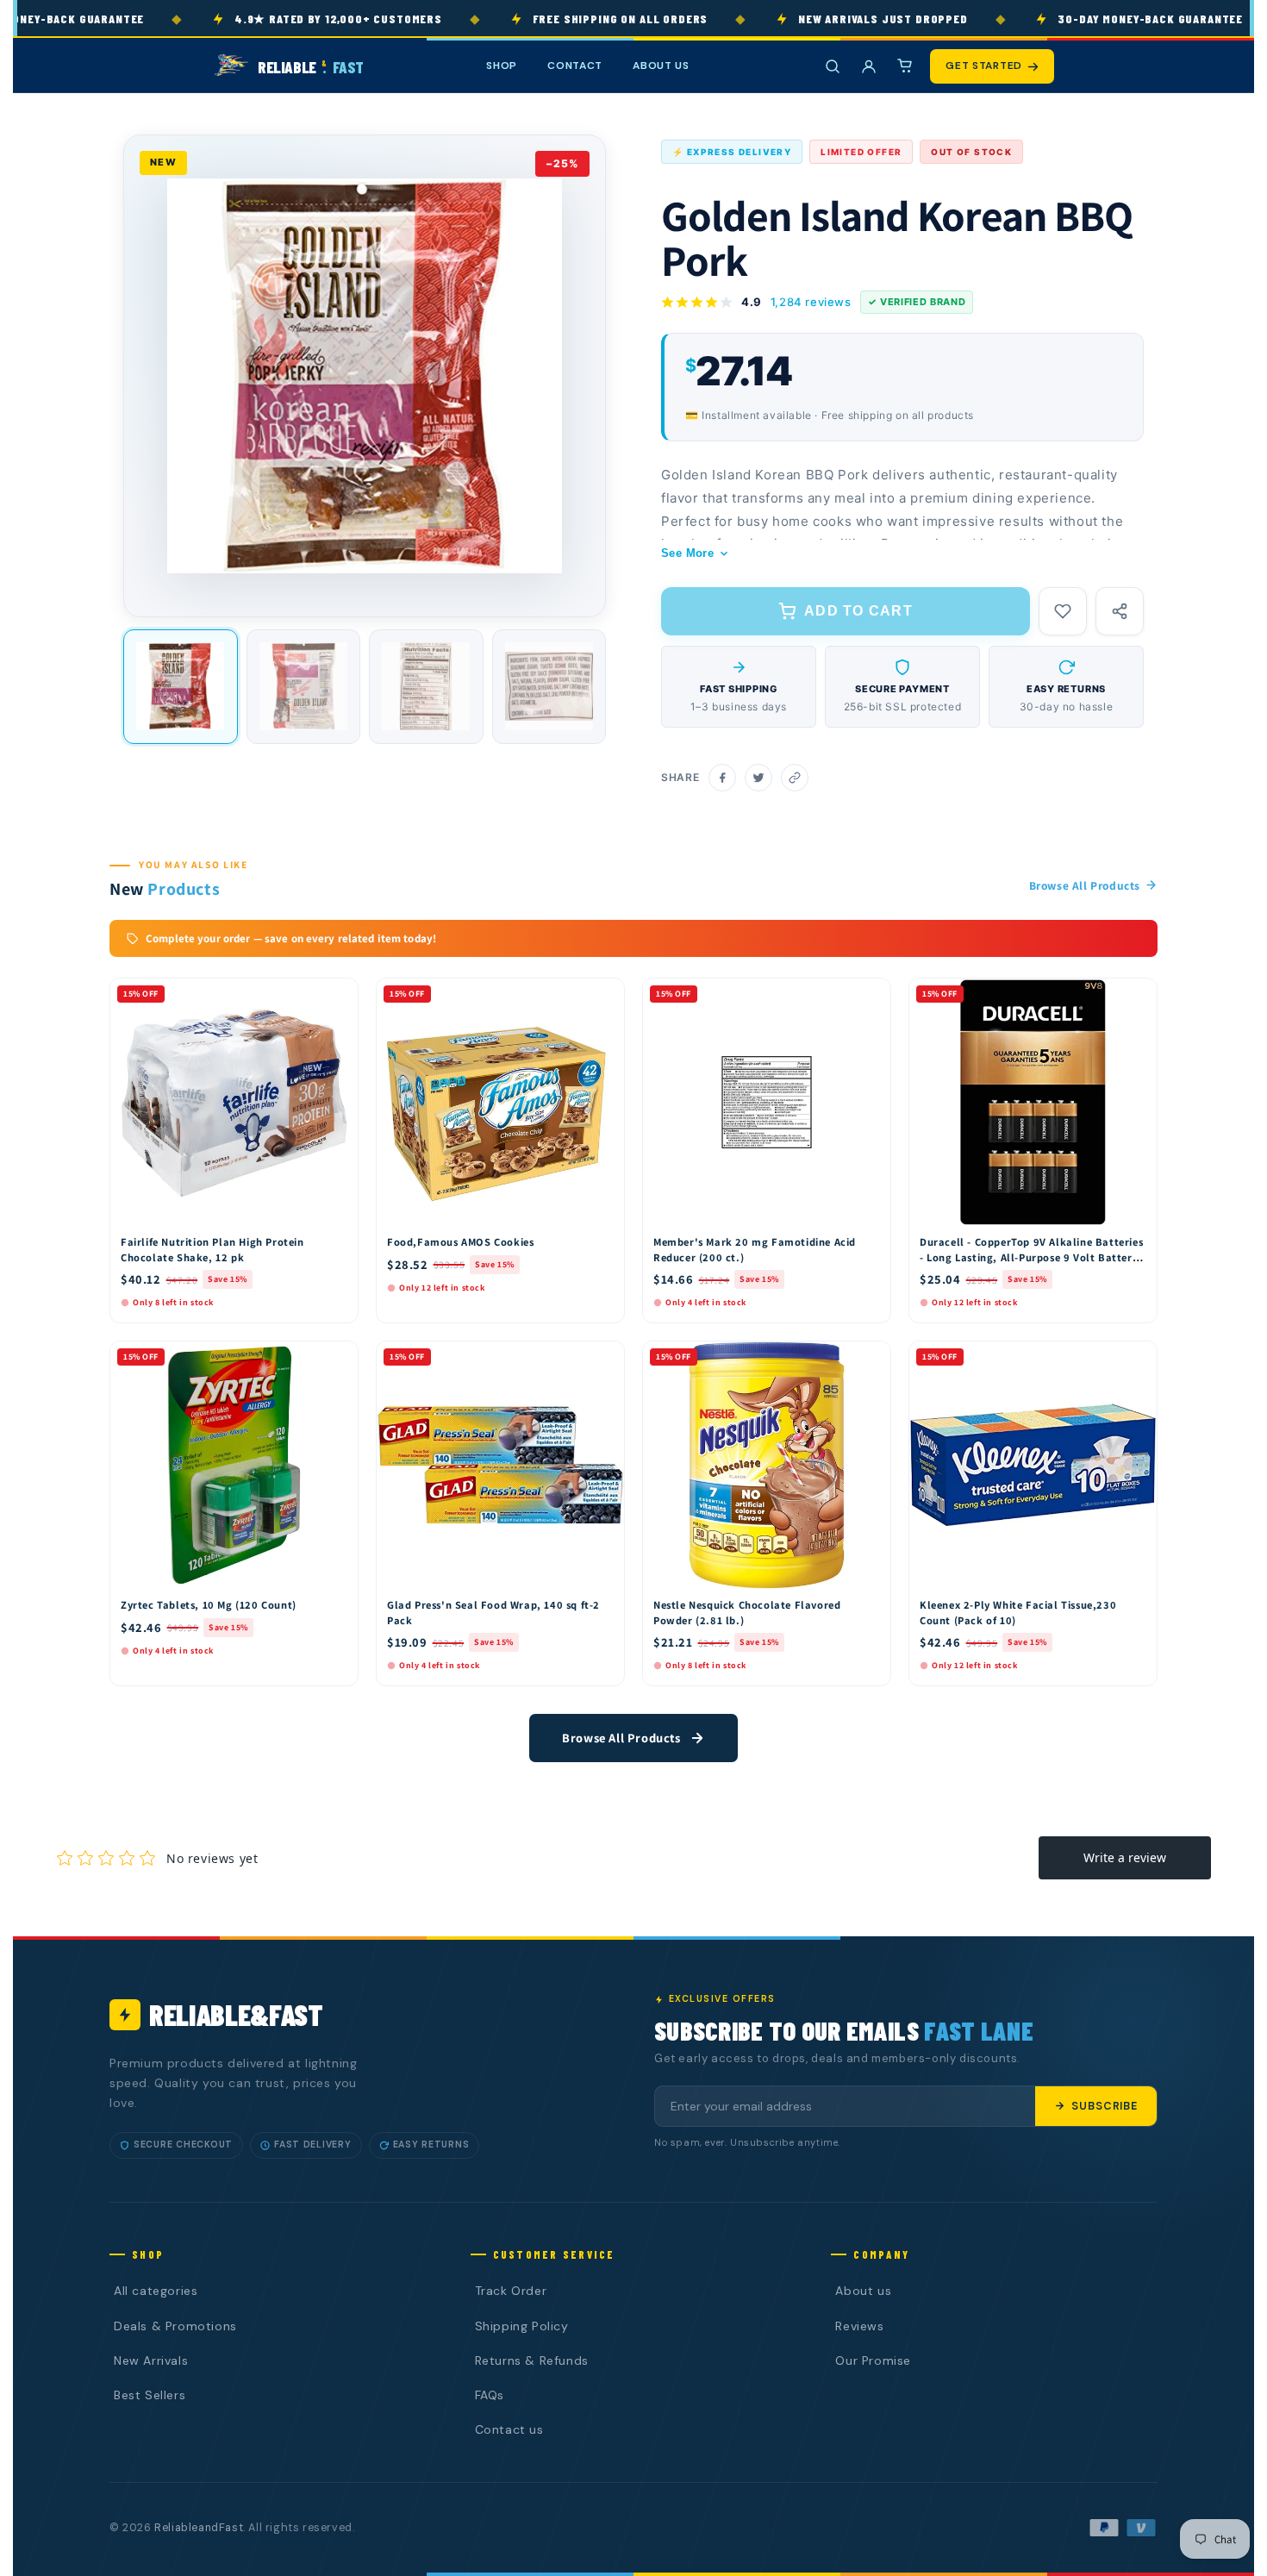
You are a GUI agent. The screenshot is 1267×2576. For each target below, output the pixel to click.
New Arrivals (151, 2360)
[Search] (833, 66)
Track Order (511, 2291)
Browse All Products (1085, 885)
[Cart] (905, 66)
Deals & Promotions (175, 2326)
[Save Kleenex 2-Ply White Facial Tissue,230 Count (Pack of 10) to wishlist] (1136, 1359)
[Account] (869, 66)
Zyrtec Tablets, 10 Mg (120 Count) (209, 1605)
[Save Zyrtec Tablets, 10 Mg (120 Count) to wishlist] (337, 1359)
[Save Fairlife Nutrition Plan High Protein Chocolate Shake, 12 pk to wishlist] (337, 996)
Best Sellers (150, 2395)
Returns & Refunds (532, 2360)
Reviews (859, 2326)
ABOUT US (661, 66)
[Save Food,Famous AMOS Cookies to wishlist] (603, 996)
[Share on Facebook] (722, 778)
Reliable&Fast (236, 2014)
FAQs (490, 2395)
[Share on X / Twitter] (758, 778)
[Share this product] (1120, 611)
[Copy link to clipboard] (795, 778)
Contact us (509, 2429)
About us (863, 2291)
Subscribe (1105, 2106)
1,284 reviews (811, 302)
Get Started (984, 66)
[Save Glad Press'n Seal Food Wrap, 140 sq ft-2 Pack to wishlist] (603, 1359)
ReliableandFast (199, 2528)
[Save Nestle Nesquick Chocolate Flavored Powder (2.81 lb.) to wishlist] (870, 1359)
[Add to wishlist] (1063, 611)
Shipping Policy (522, 2326)
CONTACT (575, 66)
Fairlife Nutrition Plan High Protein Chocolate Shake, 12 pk (212, 1250)
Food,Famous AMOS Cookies (460, 1242)
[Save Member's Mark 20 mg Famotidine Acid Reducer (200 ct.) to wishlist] (870, 996)
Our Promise (873, 2360)
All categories (156, 2291)
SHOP (502, 66)
